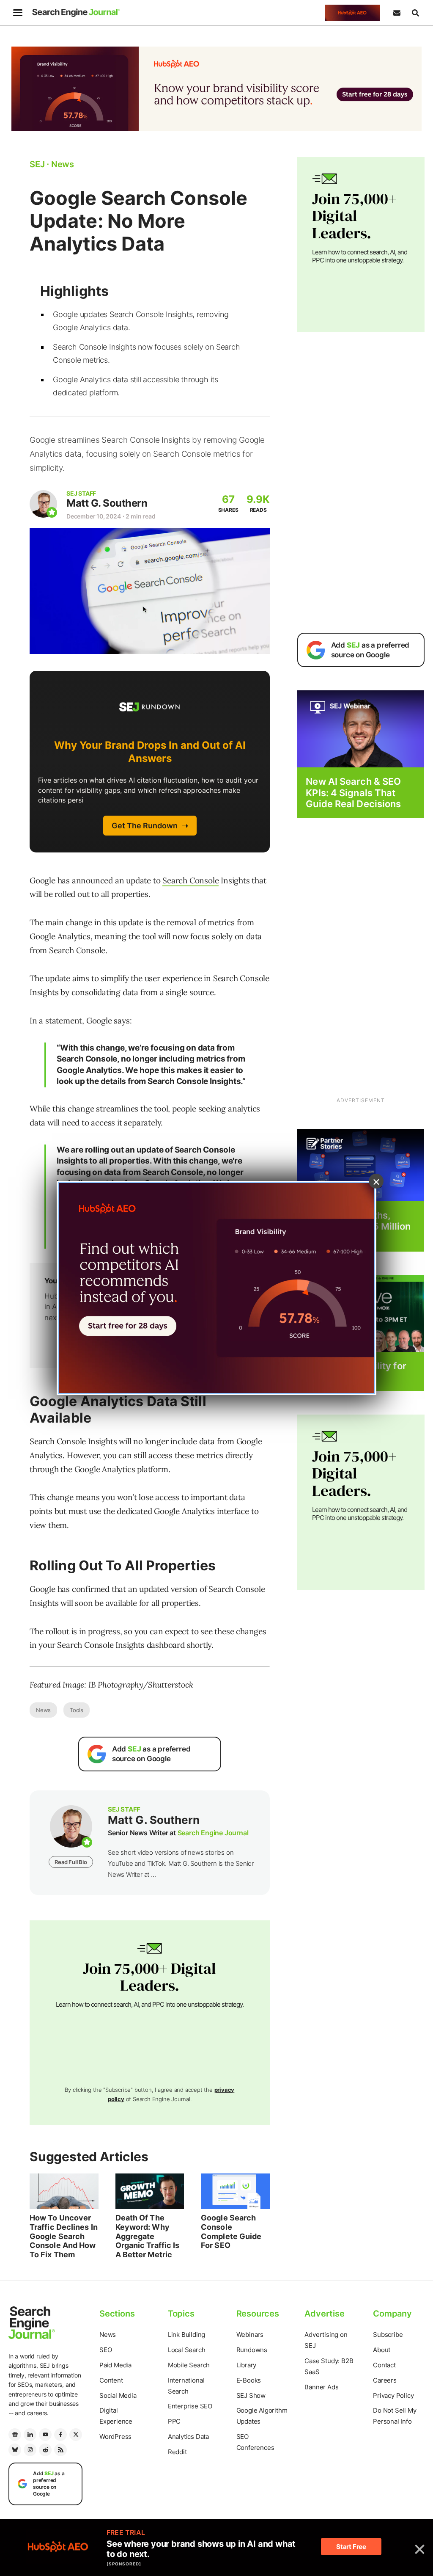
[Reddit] (45, 2450)
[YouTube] (45, 2435)
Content (111, 2380)
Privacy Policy (393, 2395)
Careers (385, 2380)
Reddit (177, 2452)
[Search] (415, 13)
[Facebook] (60, 2435)
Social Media (118, 2395)
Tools (77, 1710)
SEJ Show (251, 2395)
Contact (384, 2365)
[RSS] (60, 2450)
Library (247, 2365)
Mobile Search (189, 2365)
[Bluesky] (15, 2450)
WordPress (115, 2437)
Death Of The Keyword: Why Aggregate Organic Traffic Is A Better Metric (148, 2236)
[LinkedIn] (30, 2435)
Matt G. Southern (107, 503)
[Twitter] (76, 2435)
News (43, 1710)
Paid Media (115, 2365)
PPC (174, 2421)
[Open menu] (18, 13)
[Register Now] (361, 729)
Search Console (190, 880)
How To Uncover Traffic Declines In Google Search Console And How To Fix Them (64, 2236)
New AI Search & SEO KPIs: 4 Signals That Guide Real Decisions (353, 793)
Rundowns (252, 2350)
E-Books (249, 2380)
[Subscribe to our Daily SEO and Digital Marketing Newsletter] (397, 13)
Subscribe (388, 2335)
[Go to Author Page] (43, 504)
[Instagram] (30, 2450)
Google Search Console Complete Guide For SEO (231, 2231)
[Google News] (15, 2435)
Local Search (187, 2350)
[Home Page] (76, 13)
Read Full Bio (71, 1862)
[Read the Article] (64, 2191)
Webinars (250, 2335)
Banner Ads (321, 2387)
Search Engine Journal (213, 1833)
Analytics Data (188, 2437)
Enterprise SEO (190, 2406)
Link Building (186, 2335)
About (382, 2350)
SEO (106, 2350)
